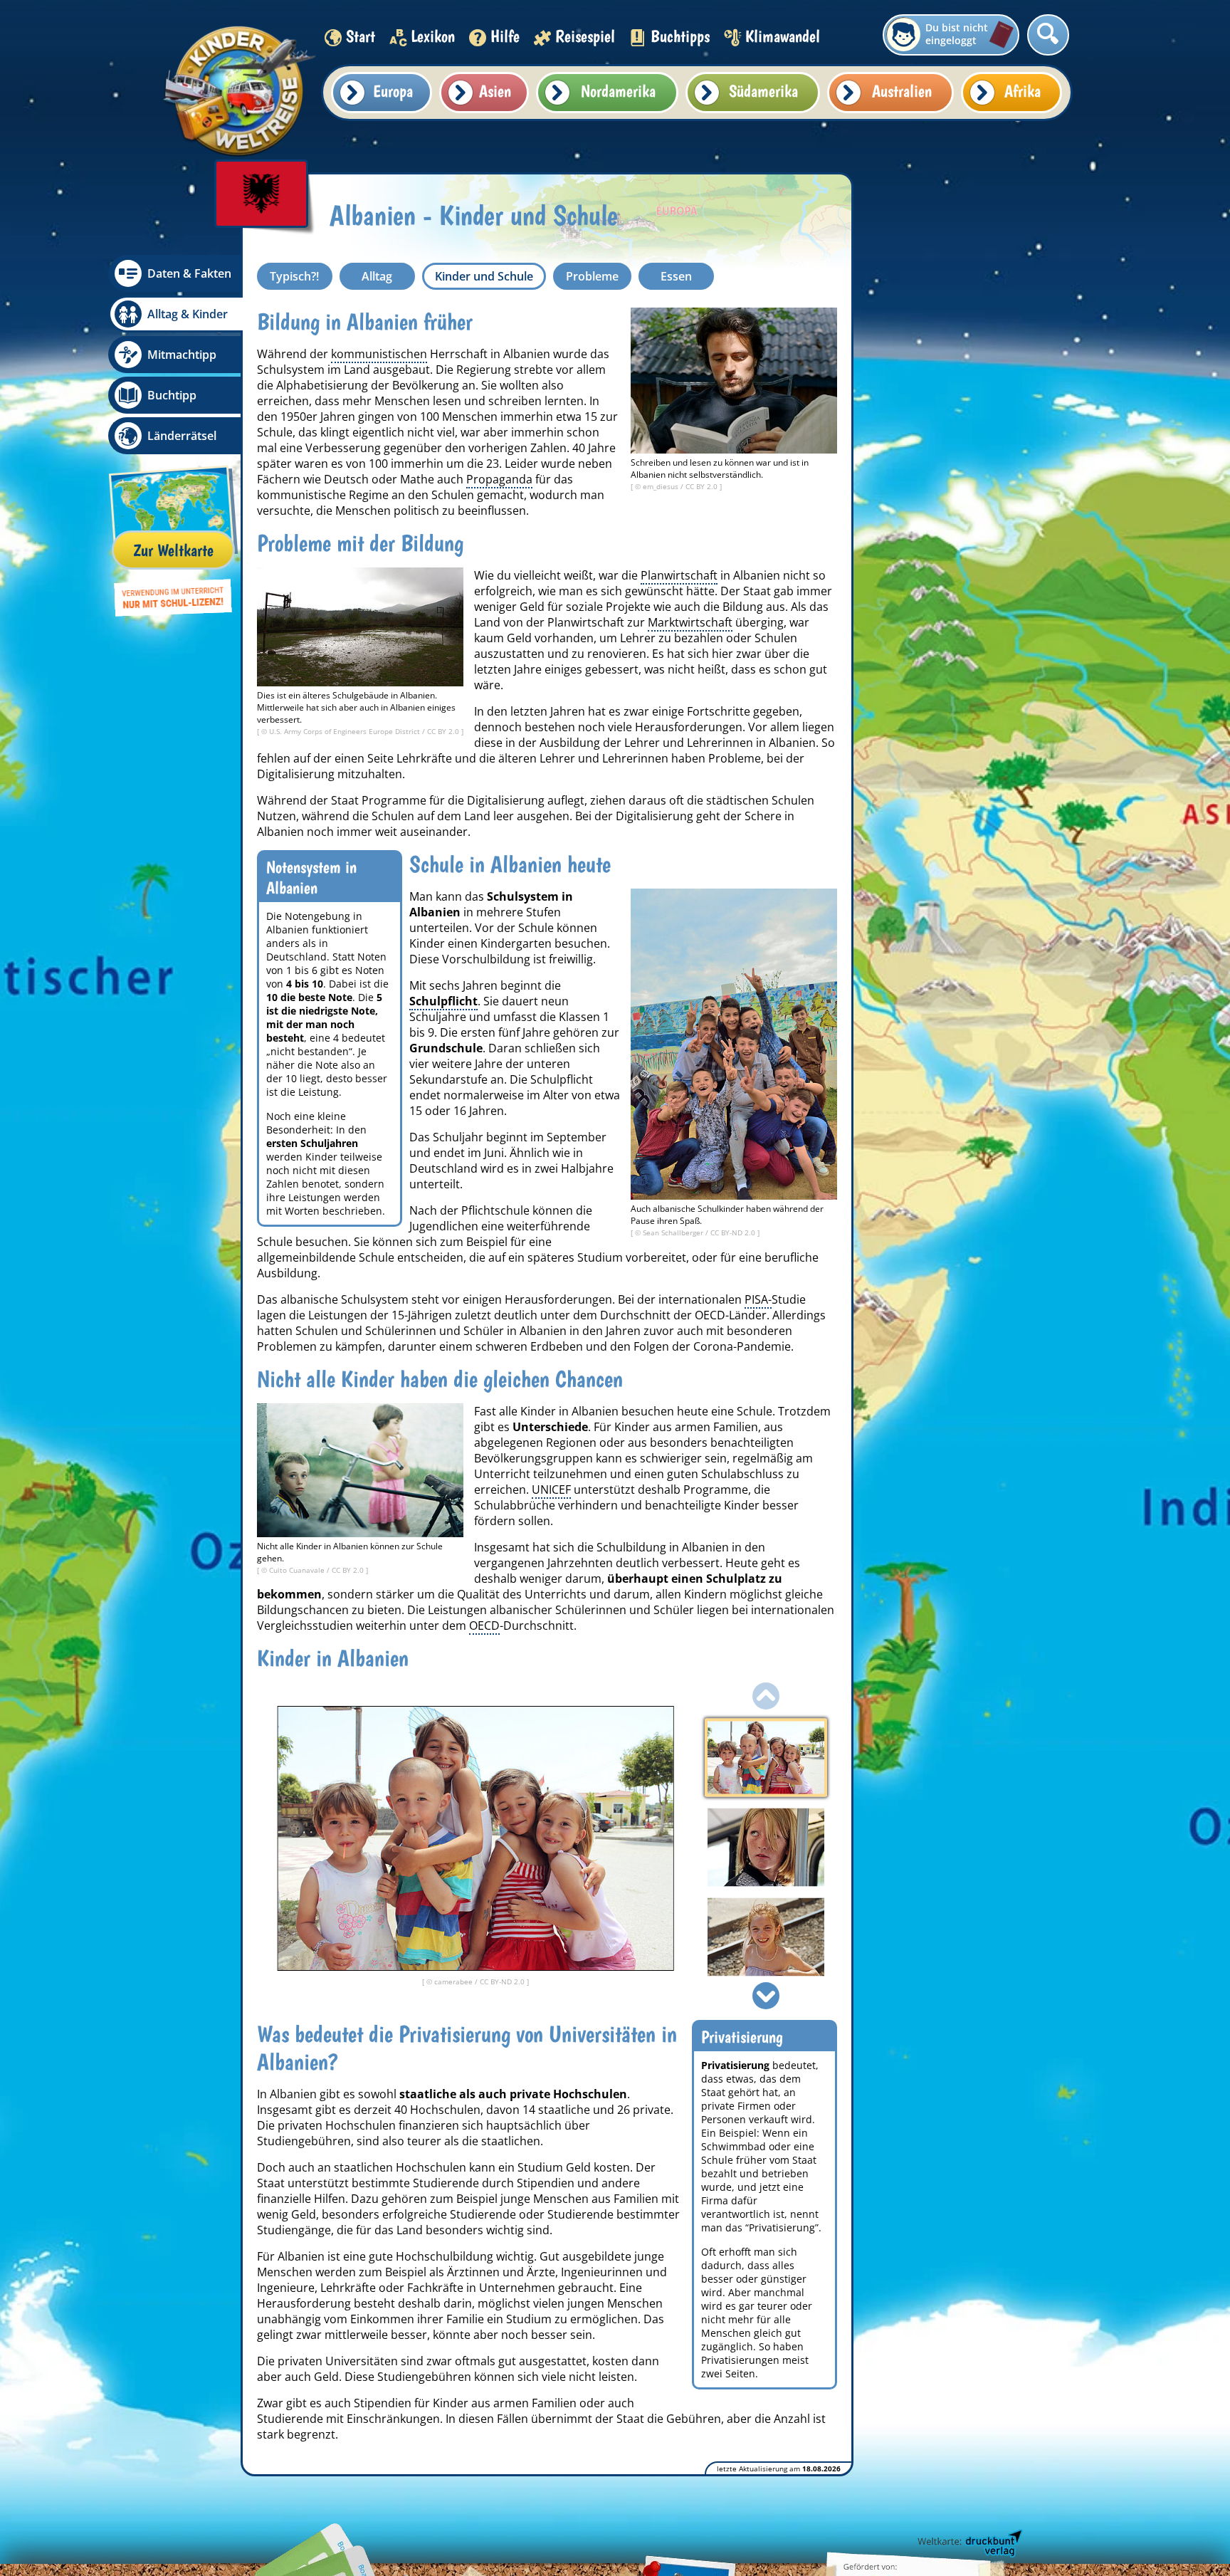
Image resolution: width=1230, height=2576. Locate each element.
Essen (676, 276)
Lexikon (433, 36)
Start (361, 36)
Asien (495, 91)
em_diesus (662, 486)
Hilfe (505, 36)
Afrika (1023, 91)
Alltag (377, 276)
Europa (393, 91)
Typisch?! (294, 276)
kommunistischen (379, 354)
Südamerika (763, 91)
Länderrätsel (182, 436)
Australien (902, 91)
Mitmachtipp (182, 355)
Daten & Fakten (189, 273)
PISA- (758, 1299)
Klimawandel (783, 36)
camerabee (454, 1981)
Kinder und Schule (484, 276)
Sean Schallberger (674, 1232)
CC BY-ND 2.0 (734, 1232)
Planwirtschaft (679, 575)
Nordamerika (618, 91)
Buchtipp (172, 395)
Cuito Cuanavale (298, 1570)
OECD (484, 1625)
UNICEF (551, 1489)
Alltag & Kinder (188, 314)
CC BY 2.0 (703, 486)
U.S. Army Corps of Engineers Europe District (346, 731)
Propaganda (499, 479)
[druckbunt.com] (969, 2544)
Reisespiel (585, 36)
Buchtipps (680, 36)
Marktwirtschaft (690, 622)
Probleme (592, 276)
